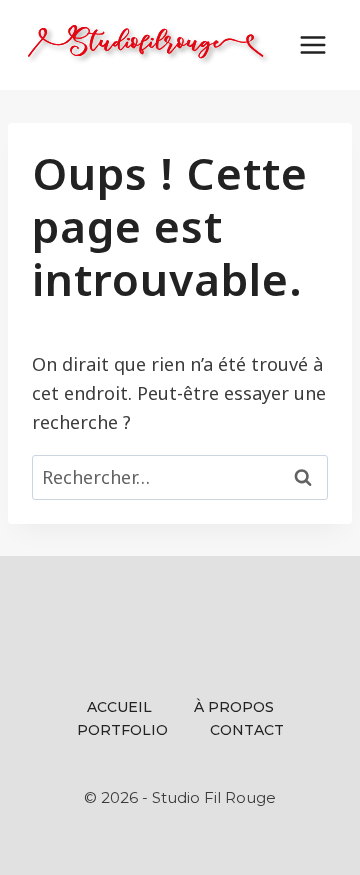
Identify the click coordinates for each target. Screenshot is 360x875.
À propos (234, 707)
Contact (247, 730)
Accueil (119, 707)
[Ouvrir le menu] (312, 44)
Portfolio (122, 730)
